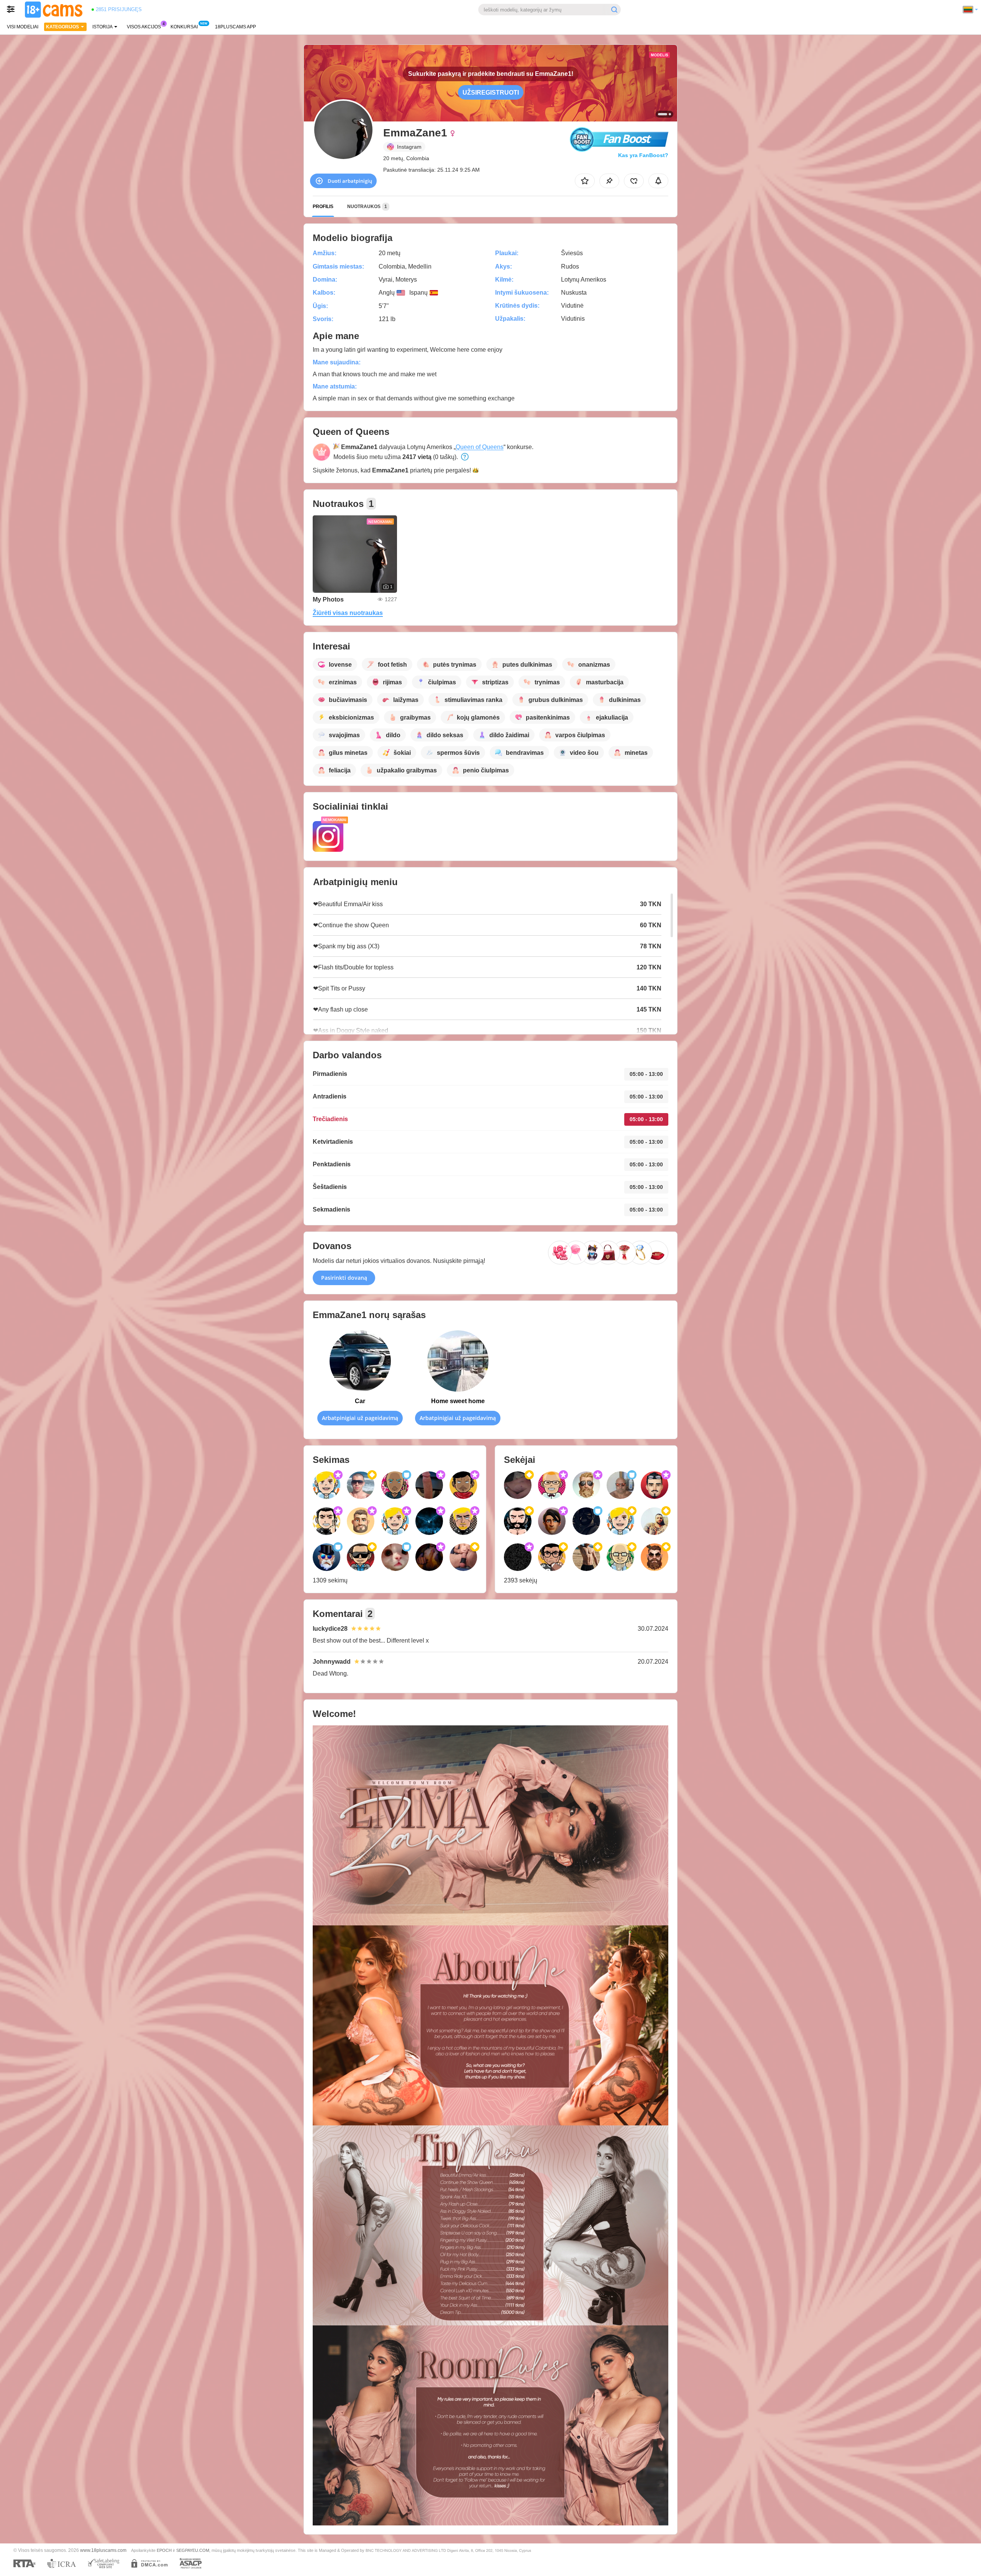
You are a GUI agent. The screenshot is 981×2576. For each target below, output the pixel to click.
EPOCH (164, 2550)
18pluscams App (235, 27)
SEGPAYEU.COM (193, 2550)
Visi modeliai (23, 27)
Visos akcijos (144, 27)
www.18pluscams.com (103, 2550)
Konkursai (184, 27)
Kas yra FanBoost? (643, 155)
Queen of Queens (480, 447)
